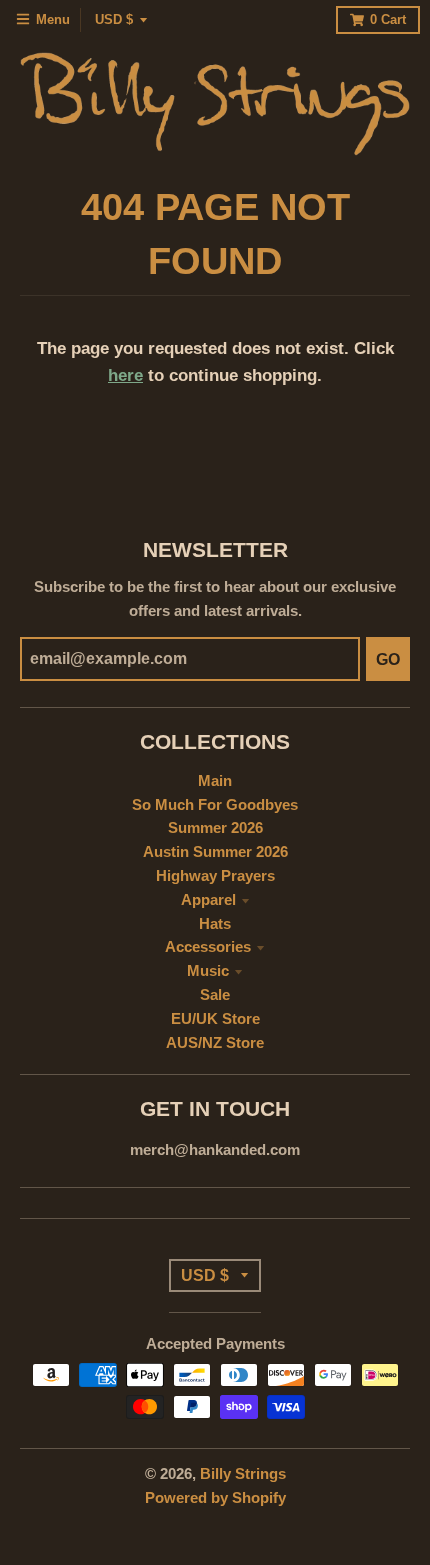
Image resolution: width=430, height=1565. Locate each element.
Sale (215, 995)
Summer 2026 (215, 828)
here (125, 375)
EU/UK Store (215, 1019)
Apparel (208, 900)
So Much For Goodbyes (215, 805)
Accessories (208, 947)
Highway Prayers (215, 876)
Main (215, 781)
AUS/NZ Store (215, 1043)
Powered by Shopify (215, 1498)
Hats (215, 924)
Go (388, 659)
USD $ (114, 19)
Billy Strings (243, 1474)
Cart (388, 19)
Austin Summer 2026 (215, 852)
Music (208, 971)
